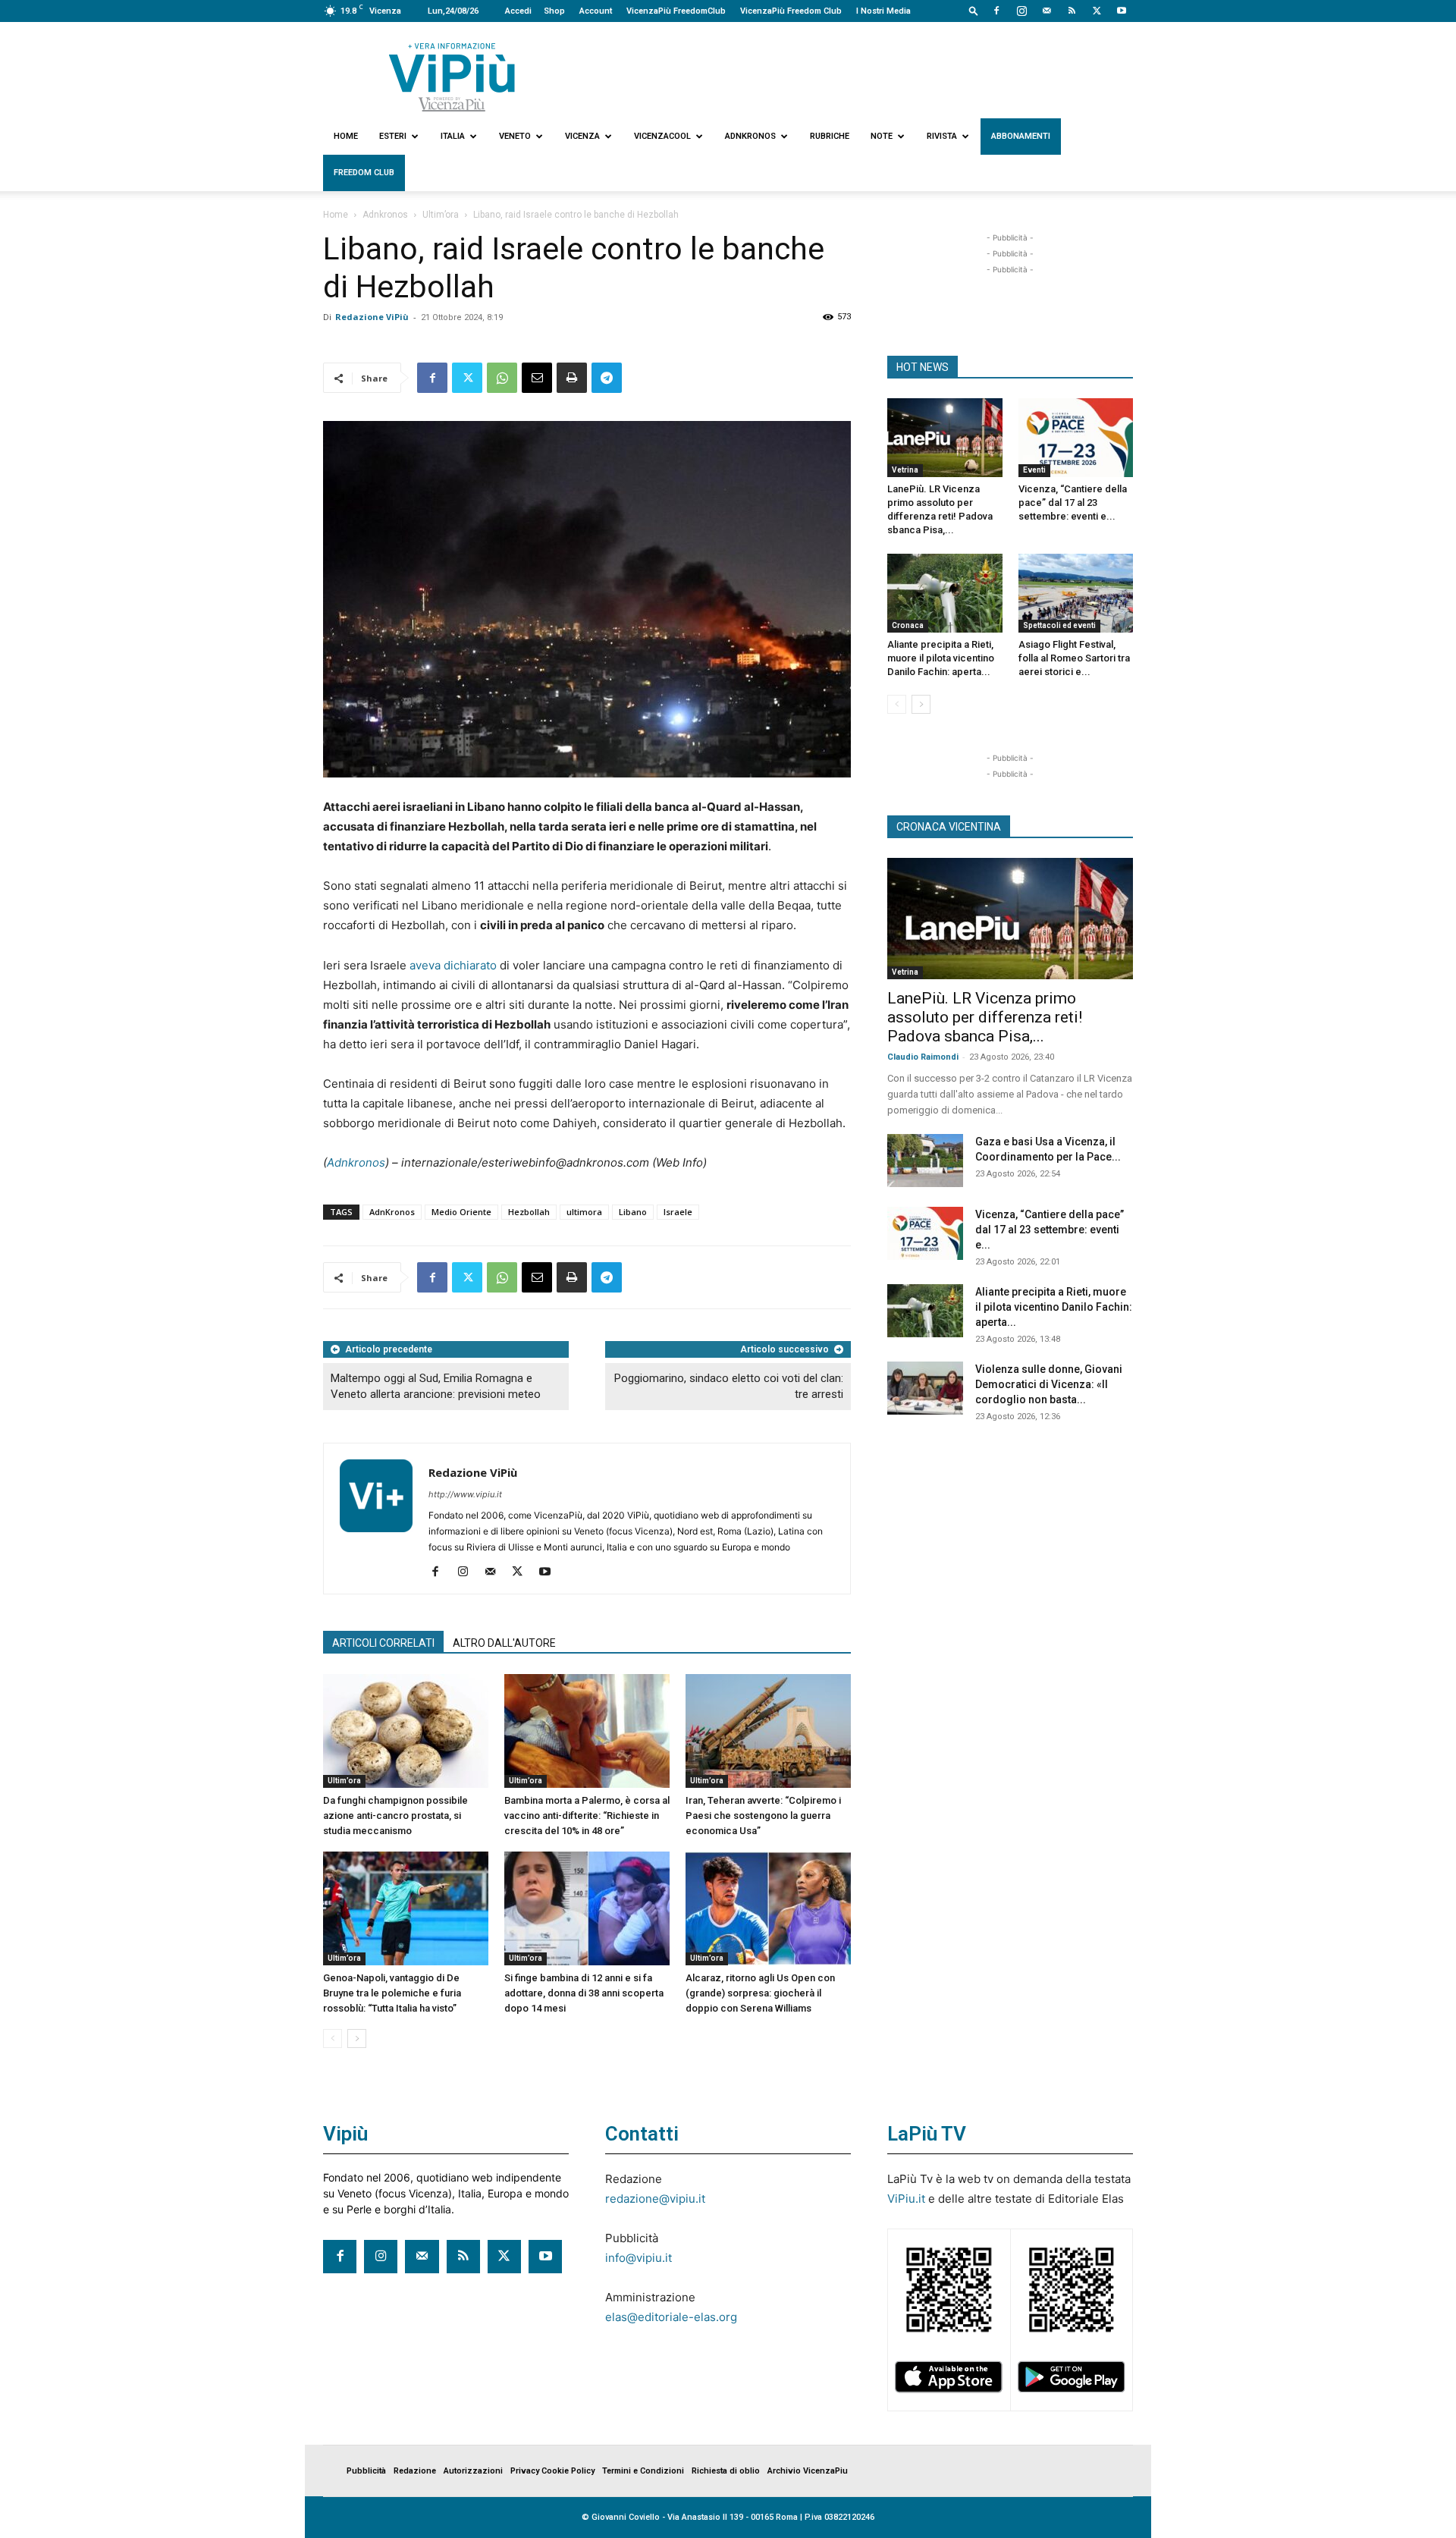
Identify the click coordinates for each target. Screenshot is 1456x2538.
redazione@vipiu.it (655, 2199)
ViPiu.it (906, 2199)
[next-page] (357, 2039)
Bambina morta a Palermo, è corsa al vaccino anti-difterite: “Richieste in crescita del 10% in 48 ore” (587, 1816)
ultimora (584, 1212)
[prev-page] (333, 2039)
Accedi (518, 11)
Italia (453, 136)
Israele (678, 1212)
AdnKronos (392, 1212)
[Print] (572, 378)
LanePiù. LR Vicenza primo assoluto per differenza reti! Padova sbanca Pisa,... (985, 1017)
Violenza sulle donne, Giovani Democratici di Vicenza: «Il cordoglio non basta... (1049, 1384)
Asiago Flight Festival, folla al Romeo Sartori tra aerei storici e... (1074, 658)
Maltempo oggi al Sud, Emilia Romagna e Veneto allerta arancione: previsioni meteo (436, 1386)
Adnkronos (750, 136)
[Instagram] (1021, 11)
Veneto (515, 136)
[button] (974, 10)
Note (882, 136)
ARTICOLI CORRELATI (383, 1643)
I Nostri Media (883, 11)
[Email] (537, 378)
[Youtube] (1122, 11)
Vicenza (582, 136)
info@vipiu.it (639, 2258)
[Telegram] (607, 378)
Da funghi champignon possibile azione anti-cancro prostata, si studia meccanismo (395, 1816)
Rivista (942, 136)
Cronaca (908, 625)
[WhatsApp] (502, 378)
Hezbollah (529, 1212)
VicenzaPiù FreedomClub (676, 11)
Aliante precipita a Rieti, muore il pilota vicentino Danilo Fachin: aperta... (941, 658)
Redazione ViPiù (372, 317)
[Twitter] (1097, 11)
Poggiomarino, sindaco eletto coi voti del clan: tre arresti (729, 1386)
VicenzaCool (662, 136)
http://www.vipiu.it (465, 1494)
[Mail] (1046, 11)
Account (596, 11)
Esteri (393, 136)
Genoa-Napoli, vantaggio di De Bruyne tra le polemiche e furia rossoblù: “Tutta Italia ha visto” (392, 1993)
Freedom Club (364, 173)
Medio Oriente (461, 1212)
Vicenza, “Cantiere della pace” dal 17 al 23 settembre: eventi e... (1073, 503)
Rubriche (830, 136)
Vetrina (905, 470)
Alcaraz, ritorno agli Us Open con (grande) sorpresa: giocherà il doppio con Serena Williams (760, 1993)
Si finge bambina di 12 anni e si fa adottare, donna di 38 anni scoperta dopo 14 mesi (584, 1993)
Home (346, 136)
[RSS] (1072, 11)
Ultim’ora (441, 215)
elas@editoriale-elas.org (671, 2317)
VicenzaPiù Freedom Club (791, 11)
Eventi (1034, 470)
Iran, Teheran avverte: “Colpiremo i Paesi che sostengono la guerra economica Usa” (763, 1816)
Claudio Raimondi (923, 1057)
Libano (633, 1212)
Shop (554, 11)
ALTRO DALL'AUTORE (504, 1643)
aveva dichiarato (453, 965)
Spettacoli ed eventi (1059, 625)
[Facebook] (996, 11)
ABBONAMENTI (1021, 136)
